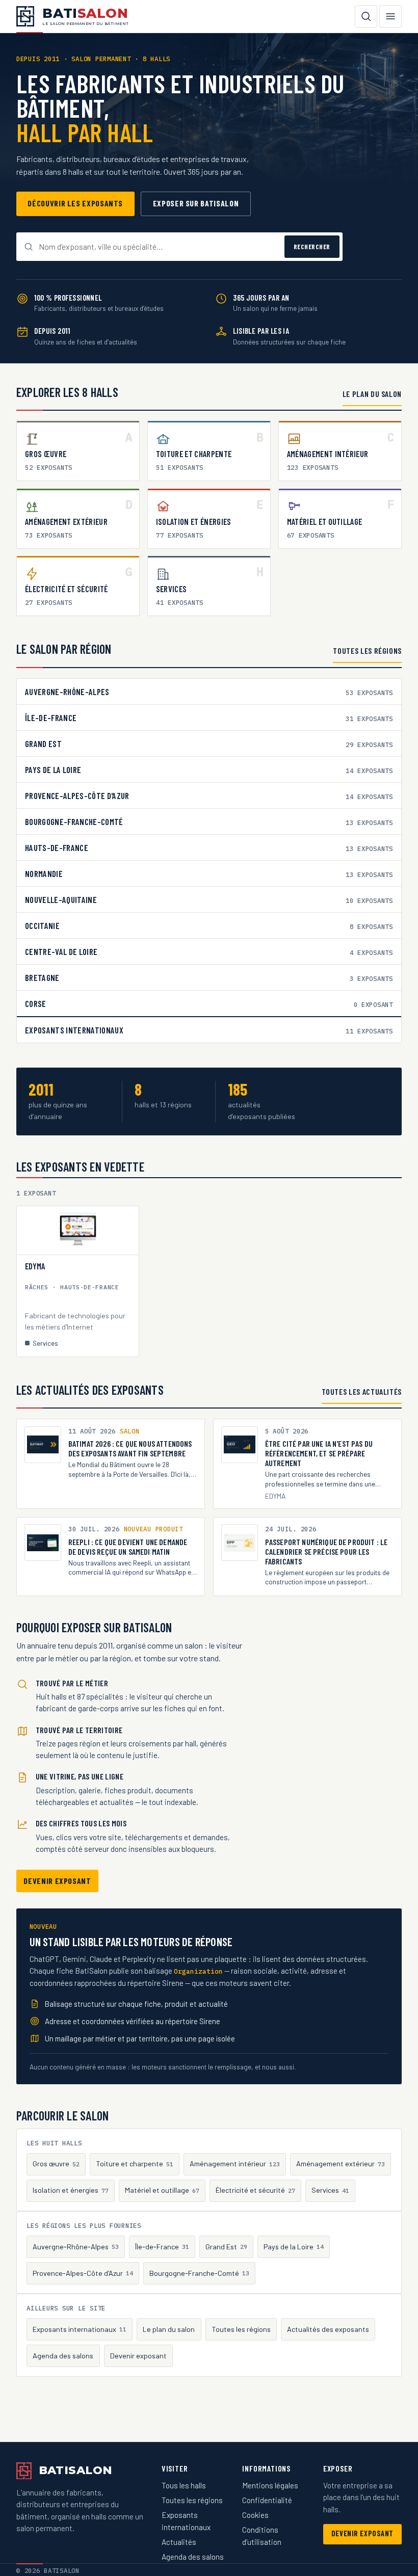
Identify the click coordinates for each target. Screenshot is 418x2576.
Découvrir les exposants (75, 203)
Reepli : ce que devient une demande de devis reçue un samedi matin (128, 1547)
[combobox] (159, 247)
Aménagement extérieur (341, 2163)
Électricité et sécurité (255, 2190)
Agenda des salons (63, 2356)
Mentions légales (270, 2485)
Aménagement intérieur (235, 2163)
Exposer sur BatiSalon (196, 203)
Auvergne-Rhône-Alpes (76, 2247)
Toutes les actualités (362, 1391)
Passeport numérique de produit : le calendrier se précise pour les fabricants (326, 1551)
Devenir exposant (57, 1881)
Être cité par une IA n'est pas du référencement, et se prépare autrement (319, 1453)
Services (330, 2190)
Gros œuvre (56, 2163)
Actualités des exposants (328, 2329)
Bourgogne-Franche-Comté (199, 2273)
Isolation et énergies (71, 2190)
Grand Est (226, 2247)
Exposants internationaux (80, 2329)
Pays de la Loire (294, 2247)
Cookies (255, 2515)
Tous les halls (184, 2485)
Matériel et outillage (162, 2190)
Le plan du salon (372, 394)
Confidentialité (267, 2500)
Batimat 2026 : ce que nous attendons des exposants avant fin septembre (130, 1448)
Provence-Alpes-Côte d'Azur (83, 2273)
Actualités (179, 2542)
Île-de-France (162, 2247)
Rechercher (312, 247)
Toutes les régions (367, 650)
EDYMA (35, 1266)
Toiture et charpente (135, 2163)
